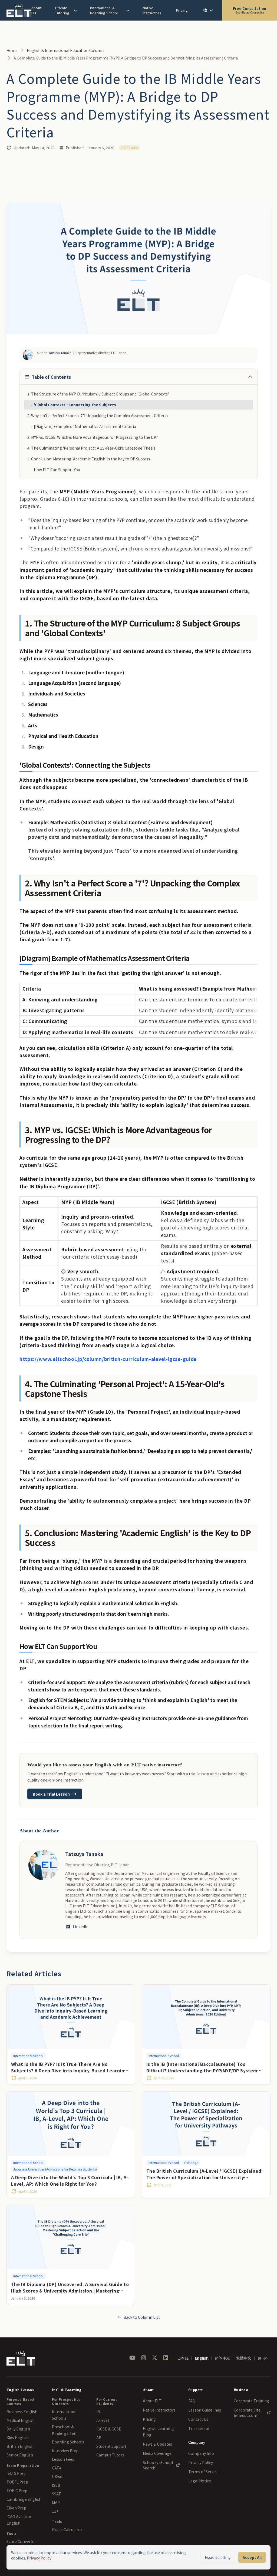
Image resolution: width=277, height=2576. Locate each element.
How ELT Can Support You (55, 470)
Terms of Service (203, 2472)
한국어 (263, 2358)
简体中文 (222, 2358)
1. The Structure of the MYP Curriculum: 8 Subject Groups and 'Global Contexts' (98, 394)
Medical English (21, 2420)
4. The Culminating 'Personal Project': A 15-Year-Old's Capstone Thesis (91, 448)
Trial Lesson (199, 2428)
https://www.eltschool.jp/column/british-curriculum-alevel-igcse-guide (108, 1359)
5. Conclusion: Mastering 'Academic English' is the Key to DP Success (89, 459)
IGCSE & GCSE (109, 2429)
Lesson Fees (63, 2459)
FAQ (192, 2401)
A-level (103, 2420)
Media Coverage (157, 2453)
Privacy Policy (201, 2462)
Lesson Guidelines (205, 2410)
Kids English (18, 2438)
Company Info (201, 2453)
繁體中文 (244, 2358)
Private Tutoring (62, 10)
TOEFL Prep (17, 2482)
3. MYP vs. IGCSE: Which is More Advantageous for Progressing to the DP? (93, 437)
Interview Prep (65, 2450)
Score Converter (21, 2541)
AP (99, 2438)
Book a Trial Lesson (51, 1794)
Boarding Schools (68, 2442)
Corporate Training (251, 2401)
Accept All (252, 2557)
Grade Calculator (67, 2529)
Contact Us (198, 2419)
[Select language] (208, 10)
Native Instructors (152, 10)
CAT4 (57, 2468)
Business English (22, 2412)
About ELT (37, 10)
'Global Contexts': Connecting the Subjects (73, 405)
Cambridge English (24, 2499)
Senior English (20, 2455)
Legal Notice (200, 2481)
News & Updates (157, 2444)
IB (98, 2412)
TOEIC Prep (17, 2491)
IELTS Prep (16, 2473)
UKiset (58, 2476)
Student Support (111, 2446)
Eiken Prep (16, 2508)
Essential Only (218, 2557)
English (202, 2358)
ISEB (56, 2485)
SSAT (57, 2494)
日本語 (183, 2358)
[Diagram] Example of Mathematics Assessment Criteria (83, 426)
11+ (55, 2511)
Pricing (182, 10)
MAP (56, 2502)
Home (12, 50)
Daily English (18, 2429)
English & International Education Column (65, 50)
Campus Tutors (110, 2455)
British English (20, 2446)
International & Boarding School (104, 10)
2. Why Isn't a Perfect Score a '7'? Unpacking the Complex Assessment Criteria (98, 415)
